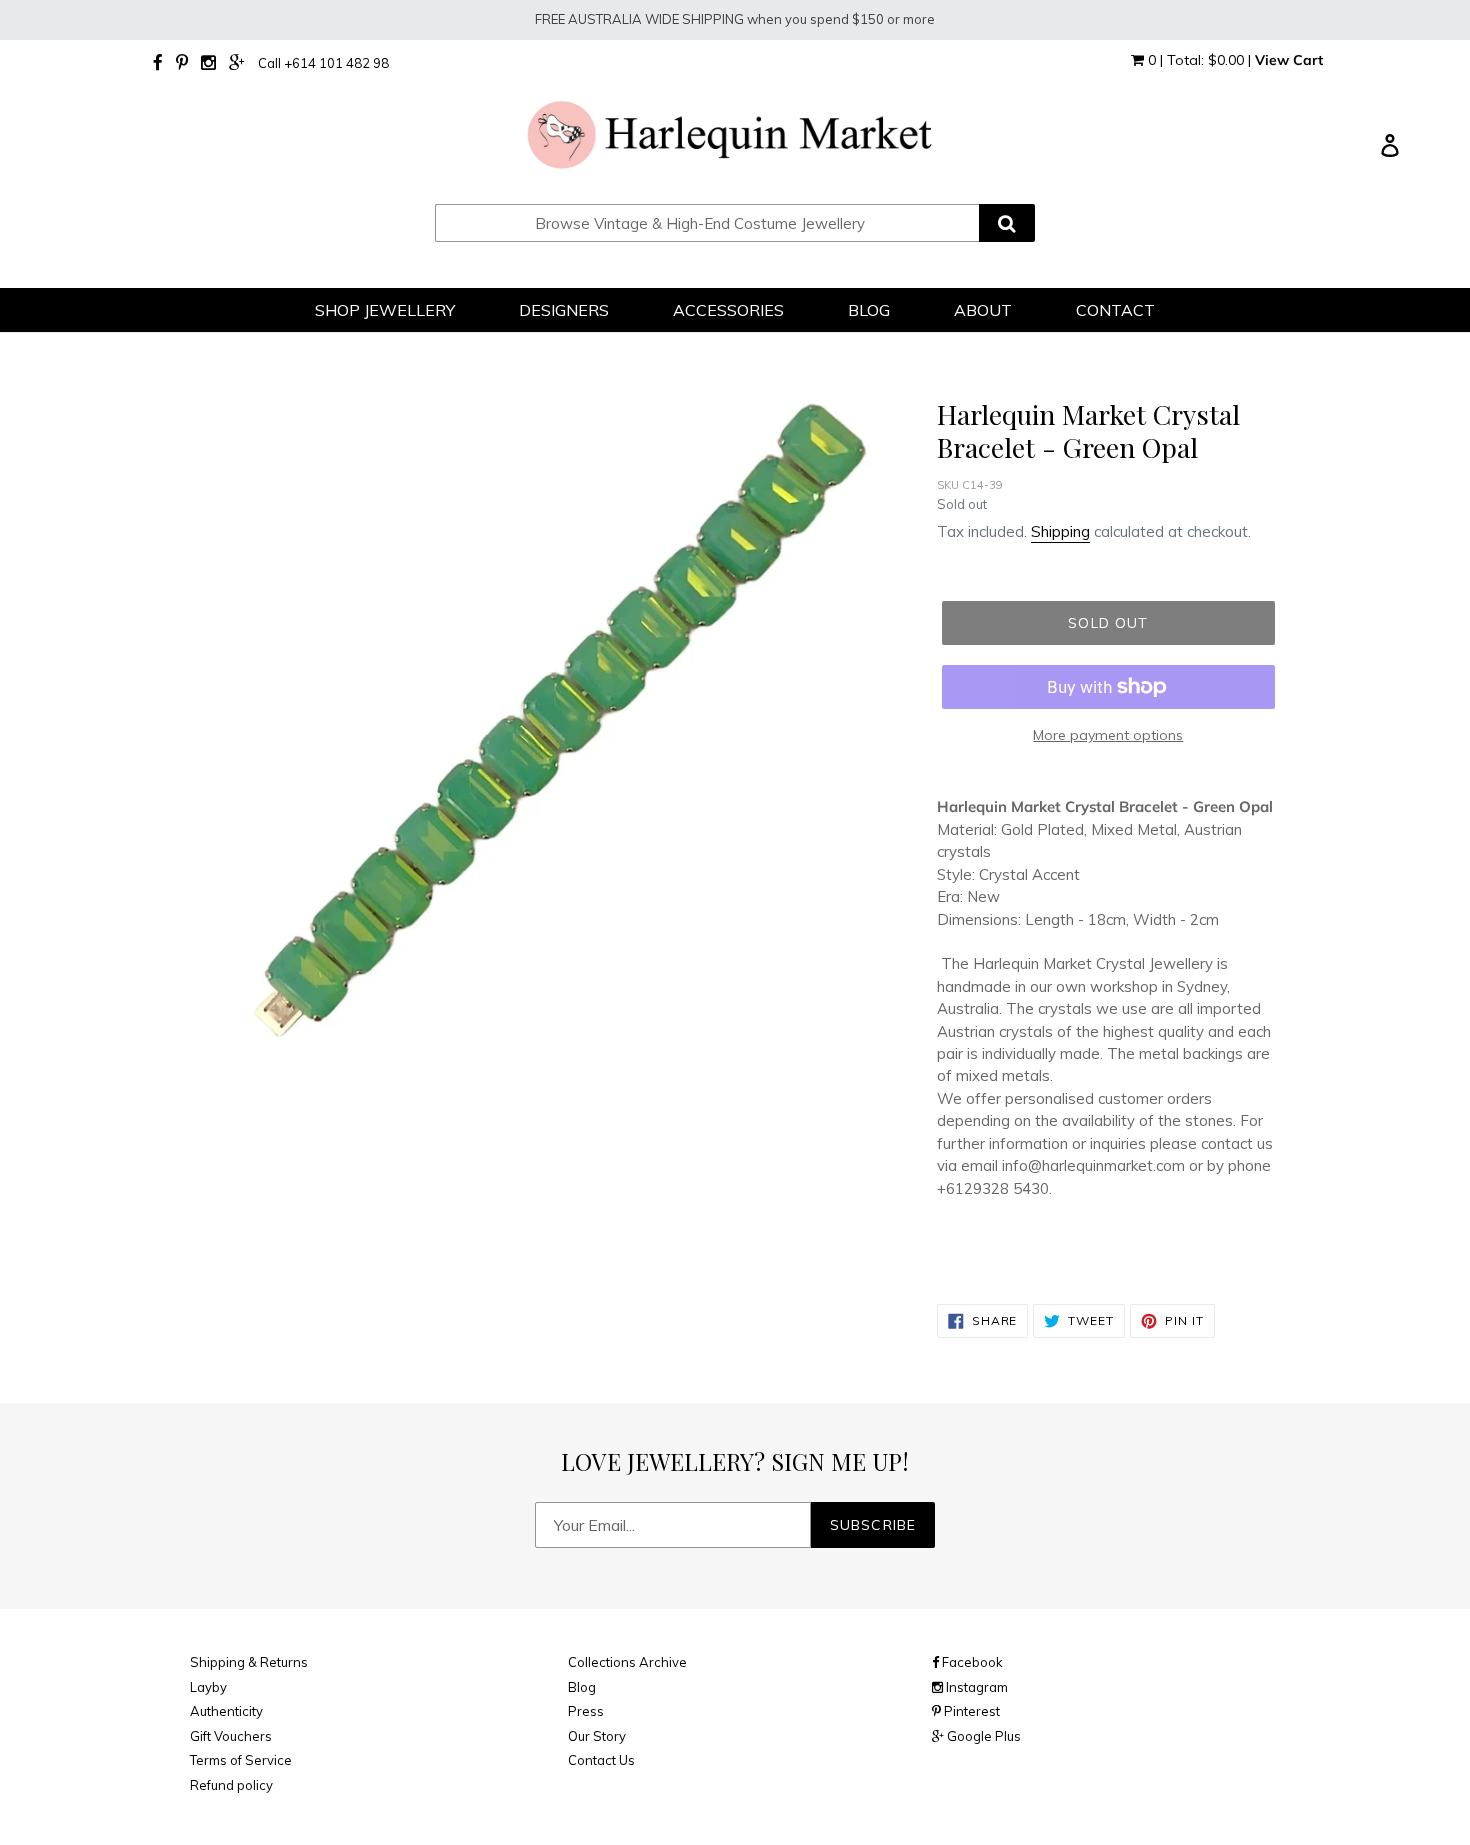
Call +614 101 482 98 (323, 63)
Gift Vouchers (231, 1736)
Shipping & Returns (249, 1662)
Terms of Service (241, 1760)
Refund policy (231, 1785)
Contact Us (601, 1760)
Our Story (597, 1736)
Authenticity (226, 1711)
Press (586, 1711)
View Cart (1289, 60)
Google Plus (982, 1736)
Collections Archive (627, 1662)
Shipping (1060, 531)
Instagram (975, 1687)
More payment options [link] (1108, 735)
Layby (208, 1687)
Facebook (971, 1662)
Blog (582, 1687)
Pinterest (970, 1711)
